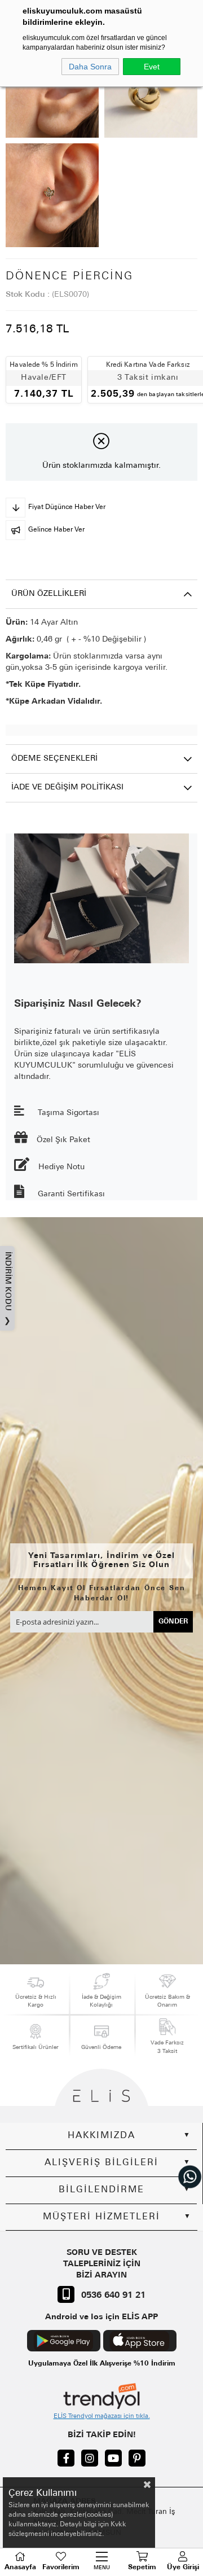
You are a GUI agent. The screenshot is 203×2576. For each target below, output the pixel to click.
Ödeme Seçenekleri (54, 759)
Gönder (173, 1622)
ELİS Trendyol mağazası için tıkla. (102, 2417)
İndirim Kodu (8, 1289)
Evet (152, 67)
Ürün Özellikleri (49, 594)
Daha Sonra (90, 67)
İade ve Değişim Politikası (67, 787)
